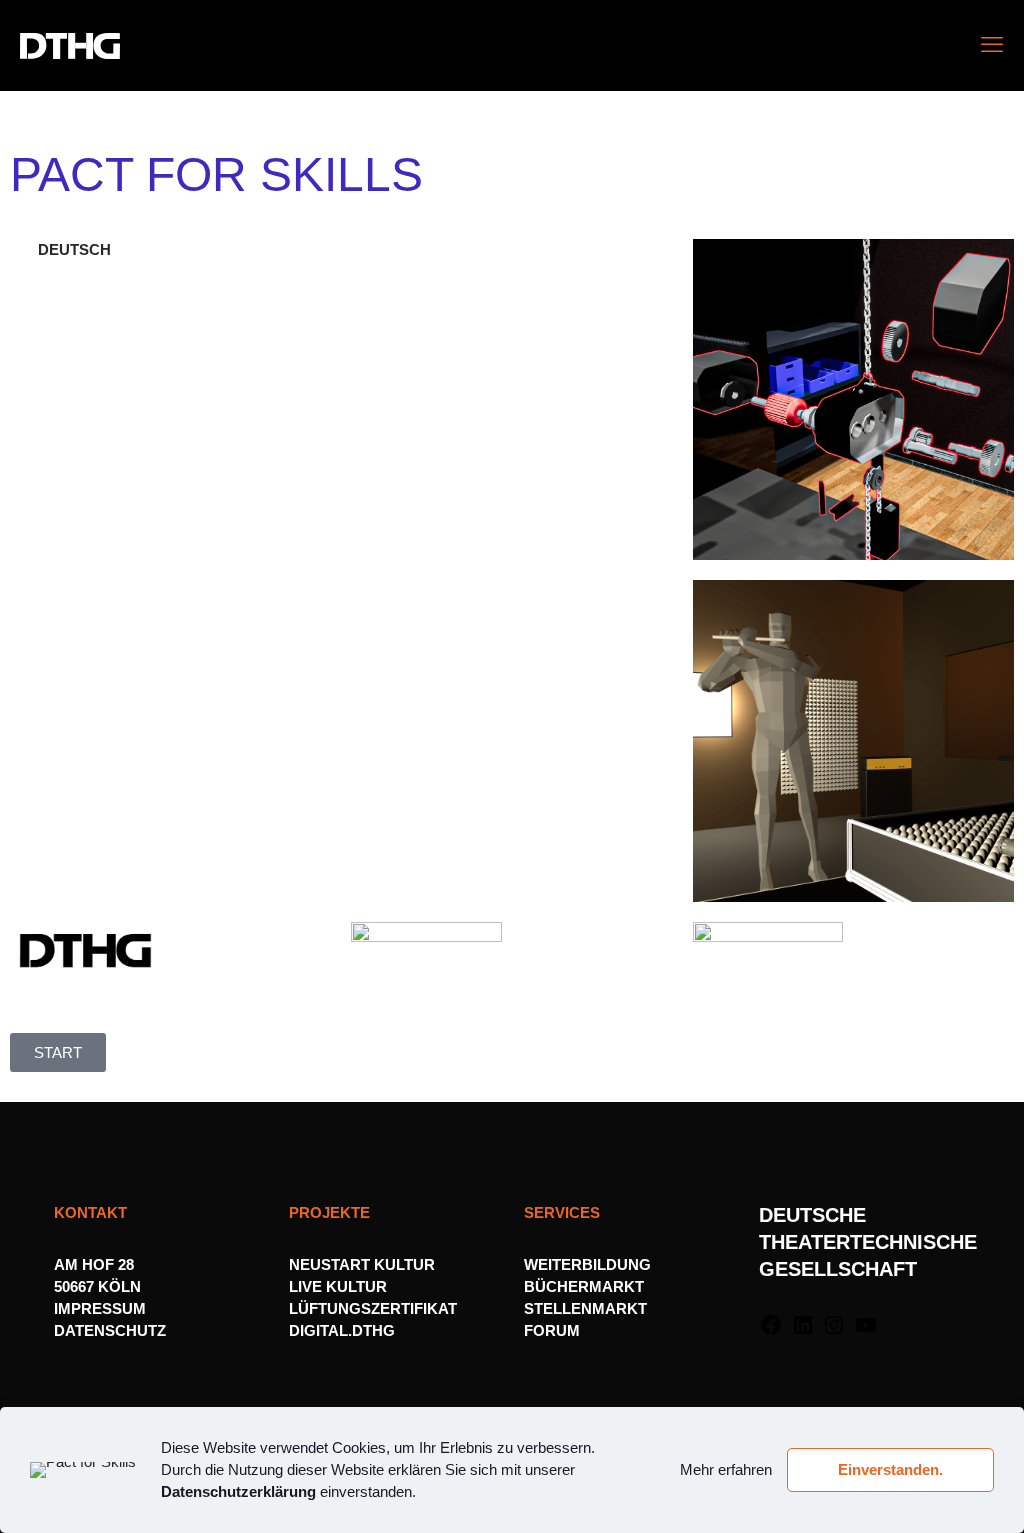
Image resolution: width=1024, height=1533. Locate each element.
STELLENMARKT (585, 1308)
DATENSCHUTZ (112, 1330)
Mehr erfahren (726, 1469)
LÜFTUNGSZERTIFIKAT (373, 1308)
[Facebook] (771, 1331)
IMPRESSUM (100, 1308)
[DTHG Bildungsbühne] (70, 45)
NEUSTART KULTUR (362, 1264)
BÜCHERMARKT (584, 1286)
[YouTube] (866, 1331)
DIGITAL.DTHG (342, 1330)
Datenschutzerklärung (238, 1491)
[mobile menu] (992, 45)
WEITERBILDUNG (587, 1264)
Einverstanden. (890, 1469)
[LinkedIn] (803, 1331)
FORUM (552, 1330)
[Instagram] (834, 1331)
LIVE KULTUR (338, 1286)
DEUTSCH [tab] (74, 249)
